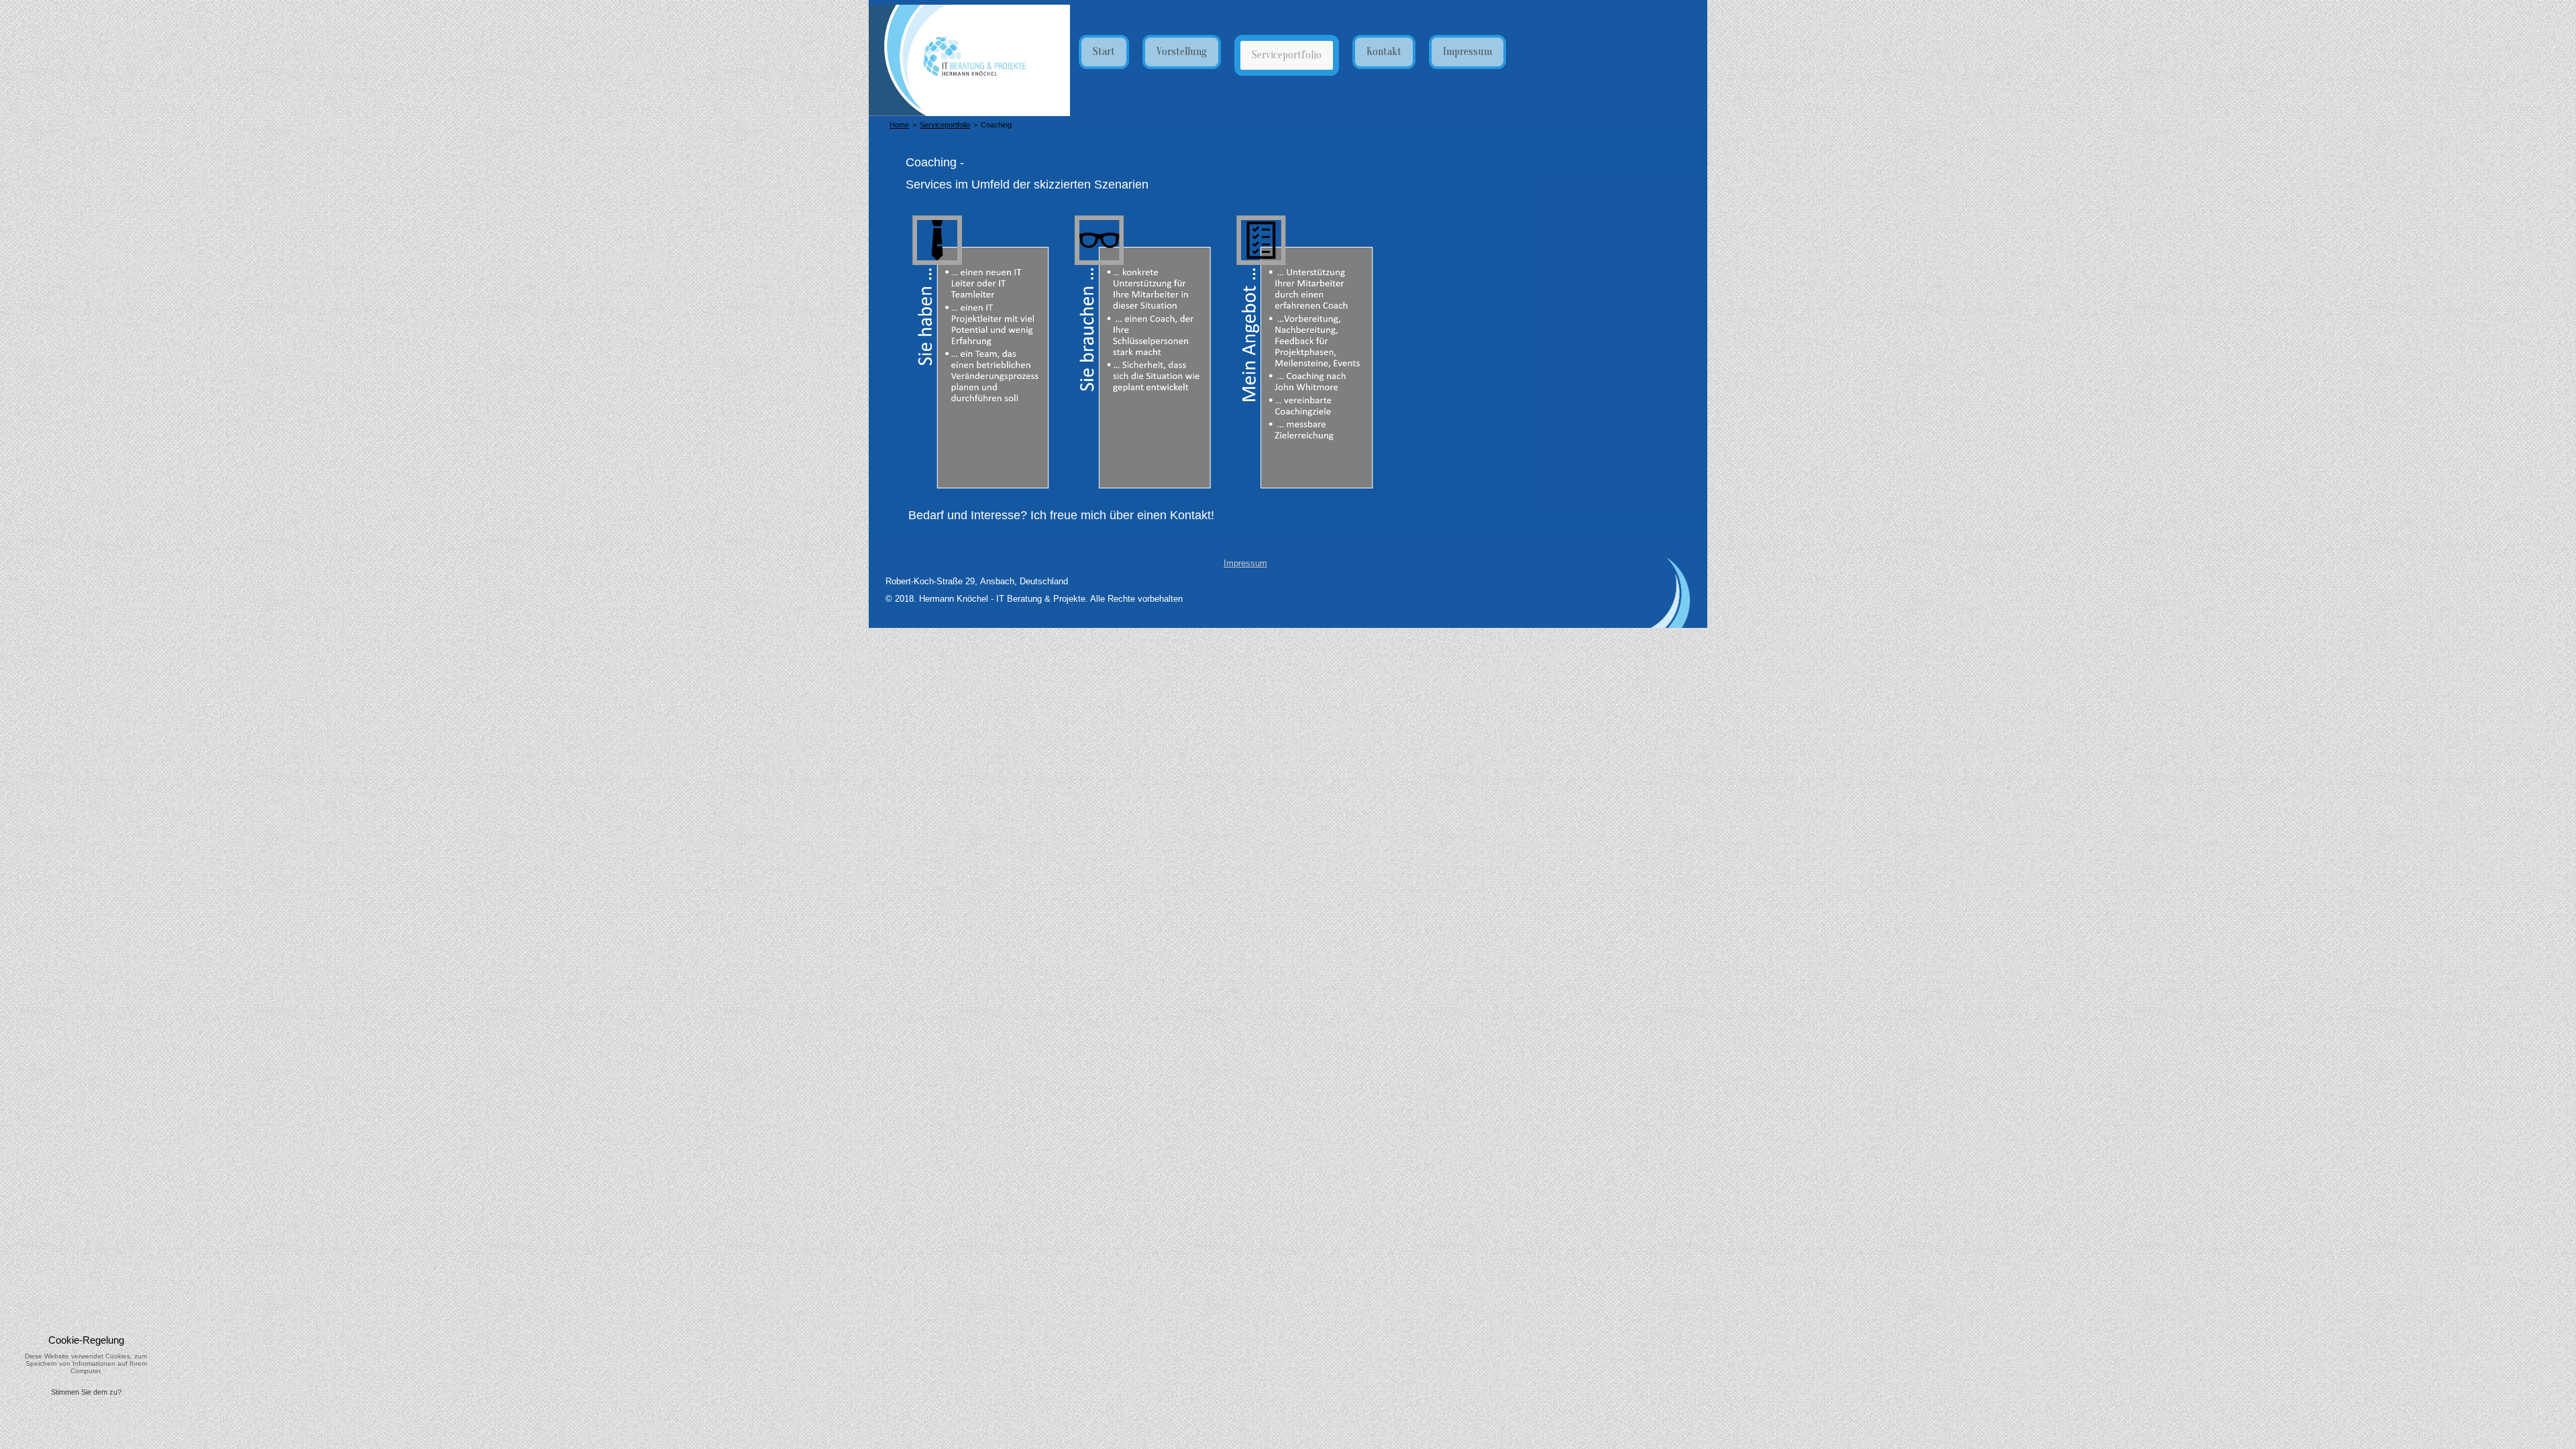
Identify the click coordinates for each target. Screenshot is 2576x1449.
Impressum (1245, 563)
